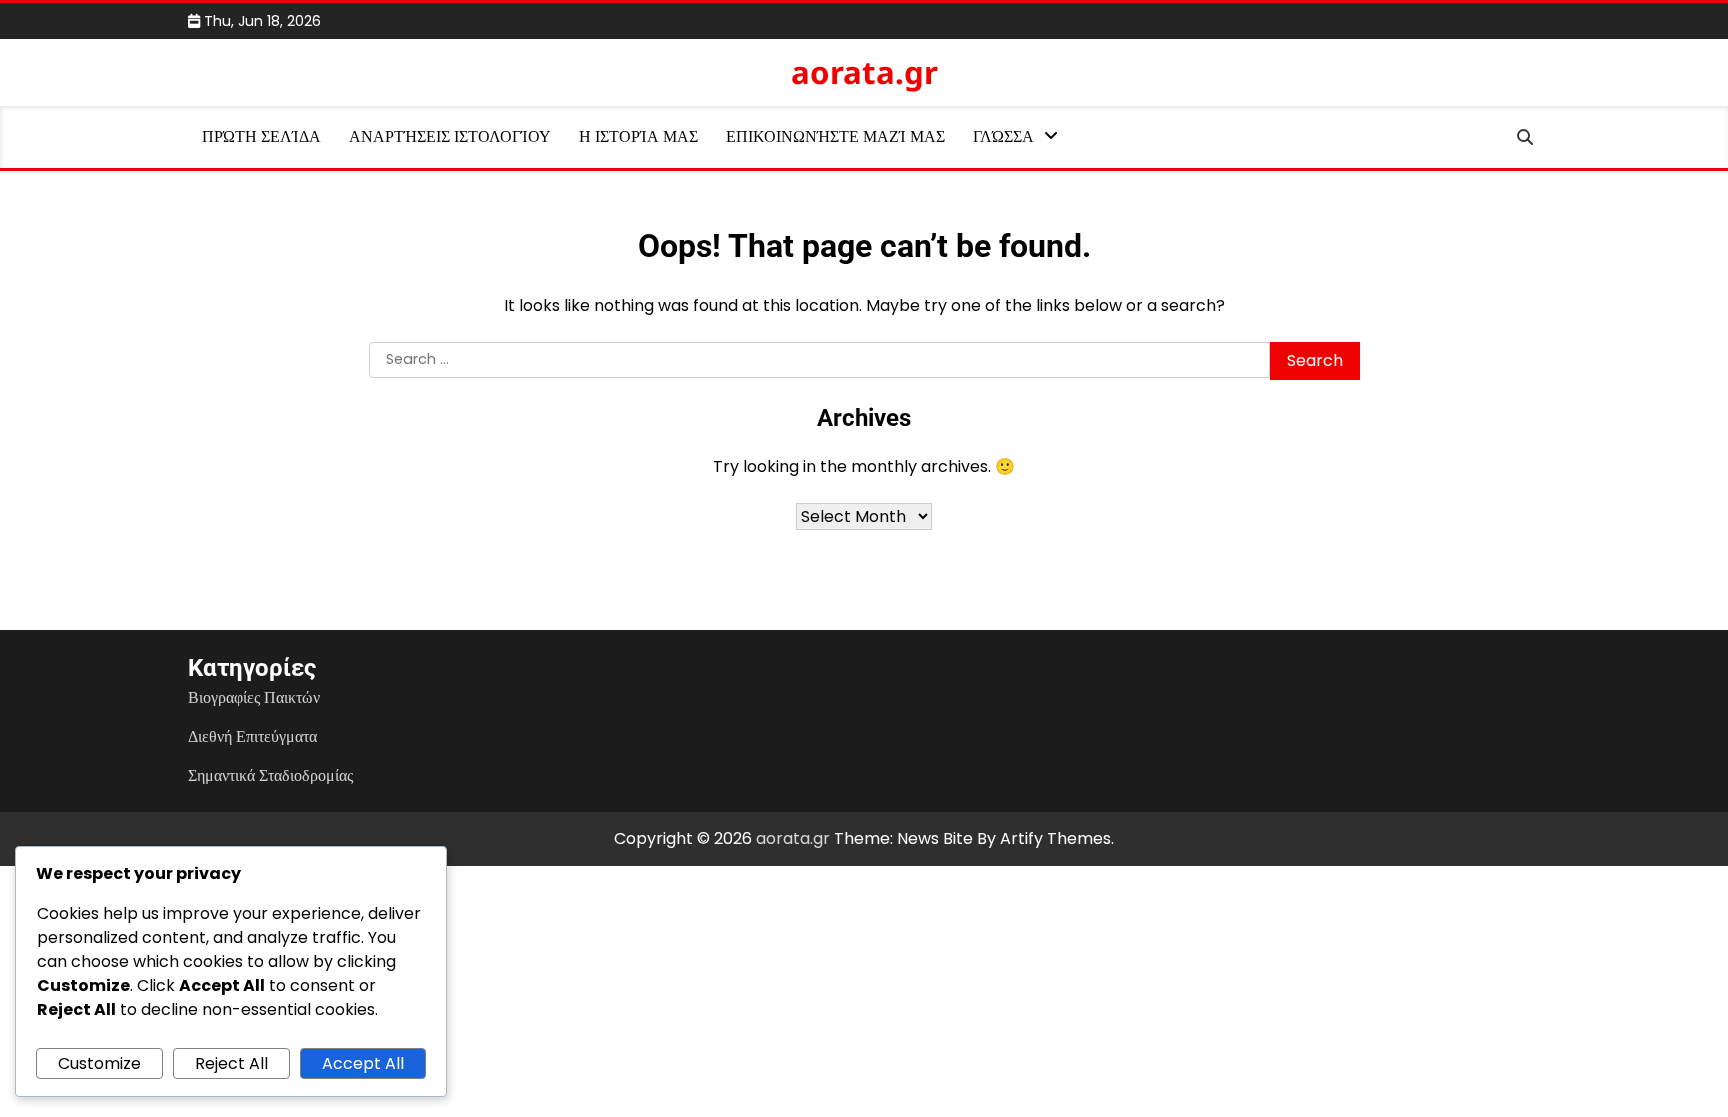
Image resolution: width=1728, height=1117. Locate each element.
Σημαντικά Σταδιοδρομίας (270, 775)
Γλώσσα (1003, 136)
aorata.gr (864, 72)
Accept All (363, 1063)
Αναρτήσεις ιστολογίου (450, 136)
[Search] (1525, 137)
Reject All (231, 1063)
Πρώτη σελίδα (261, 136)
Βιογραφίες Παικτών (254, 697)
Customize (99, 1063)
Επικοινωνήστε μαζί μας (835, 136)
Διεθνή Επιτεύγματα (252, 736)
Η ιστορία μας (638, 136)
